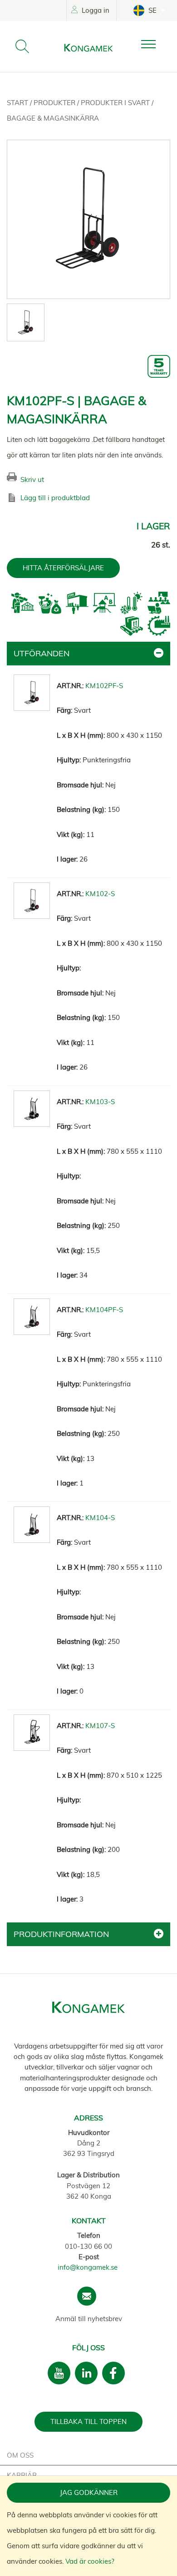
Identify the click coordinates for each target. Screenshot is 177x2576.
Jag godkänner (89, 2492)
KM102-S (100, 894)
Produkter (55, 103)
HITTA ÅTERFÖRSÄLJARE (63, 568)
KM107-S (100, 1726)
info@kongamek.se (88, 2267)
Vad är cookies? (90, 2561)
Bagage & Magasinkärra (53, 118)
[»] (156, 44)
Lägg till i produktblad (55, 498)
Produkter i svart (116, 103)
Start (18, 103)
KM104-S (100, 1518)
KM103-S (100, 1102)
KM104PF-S (104, 1310)
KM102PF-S (104, 686)
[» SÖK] (22, 46)
